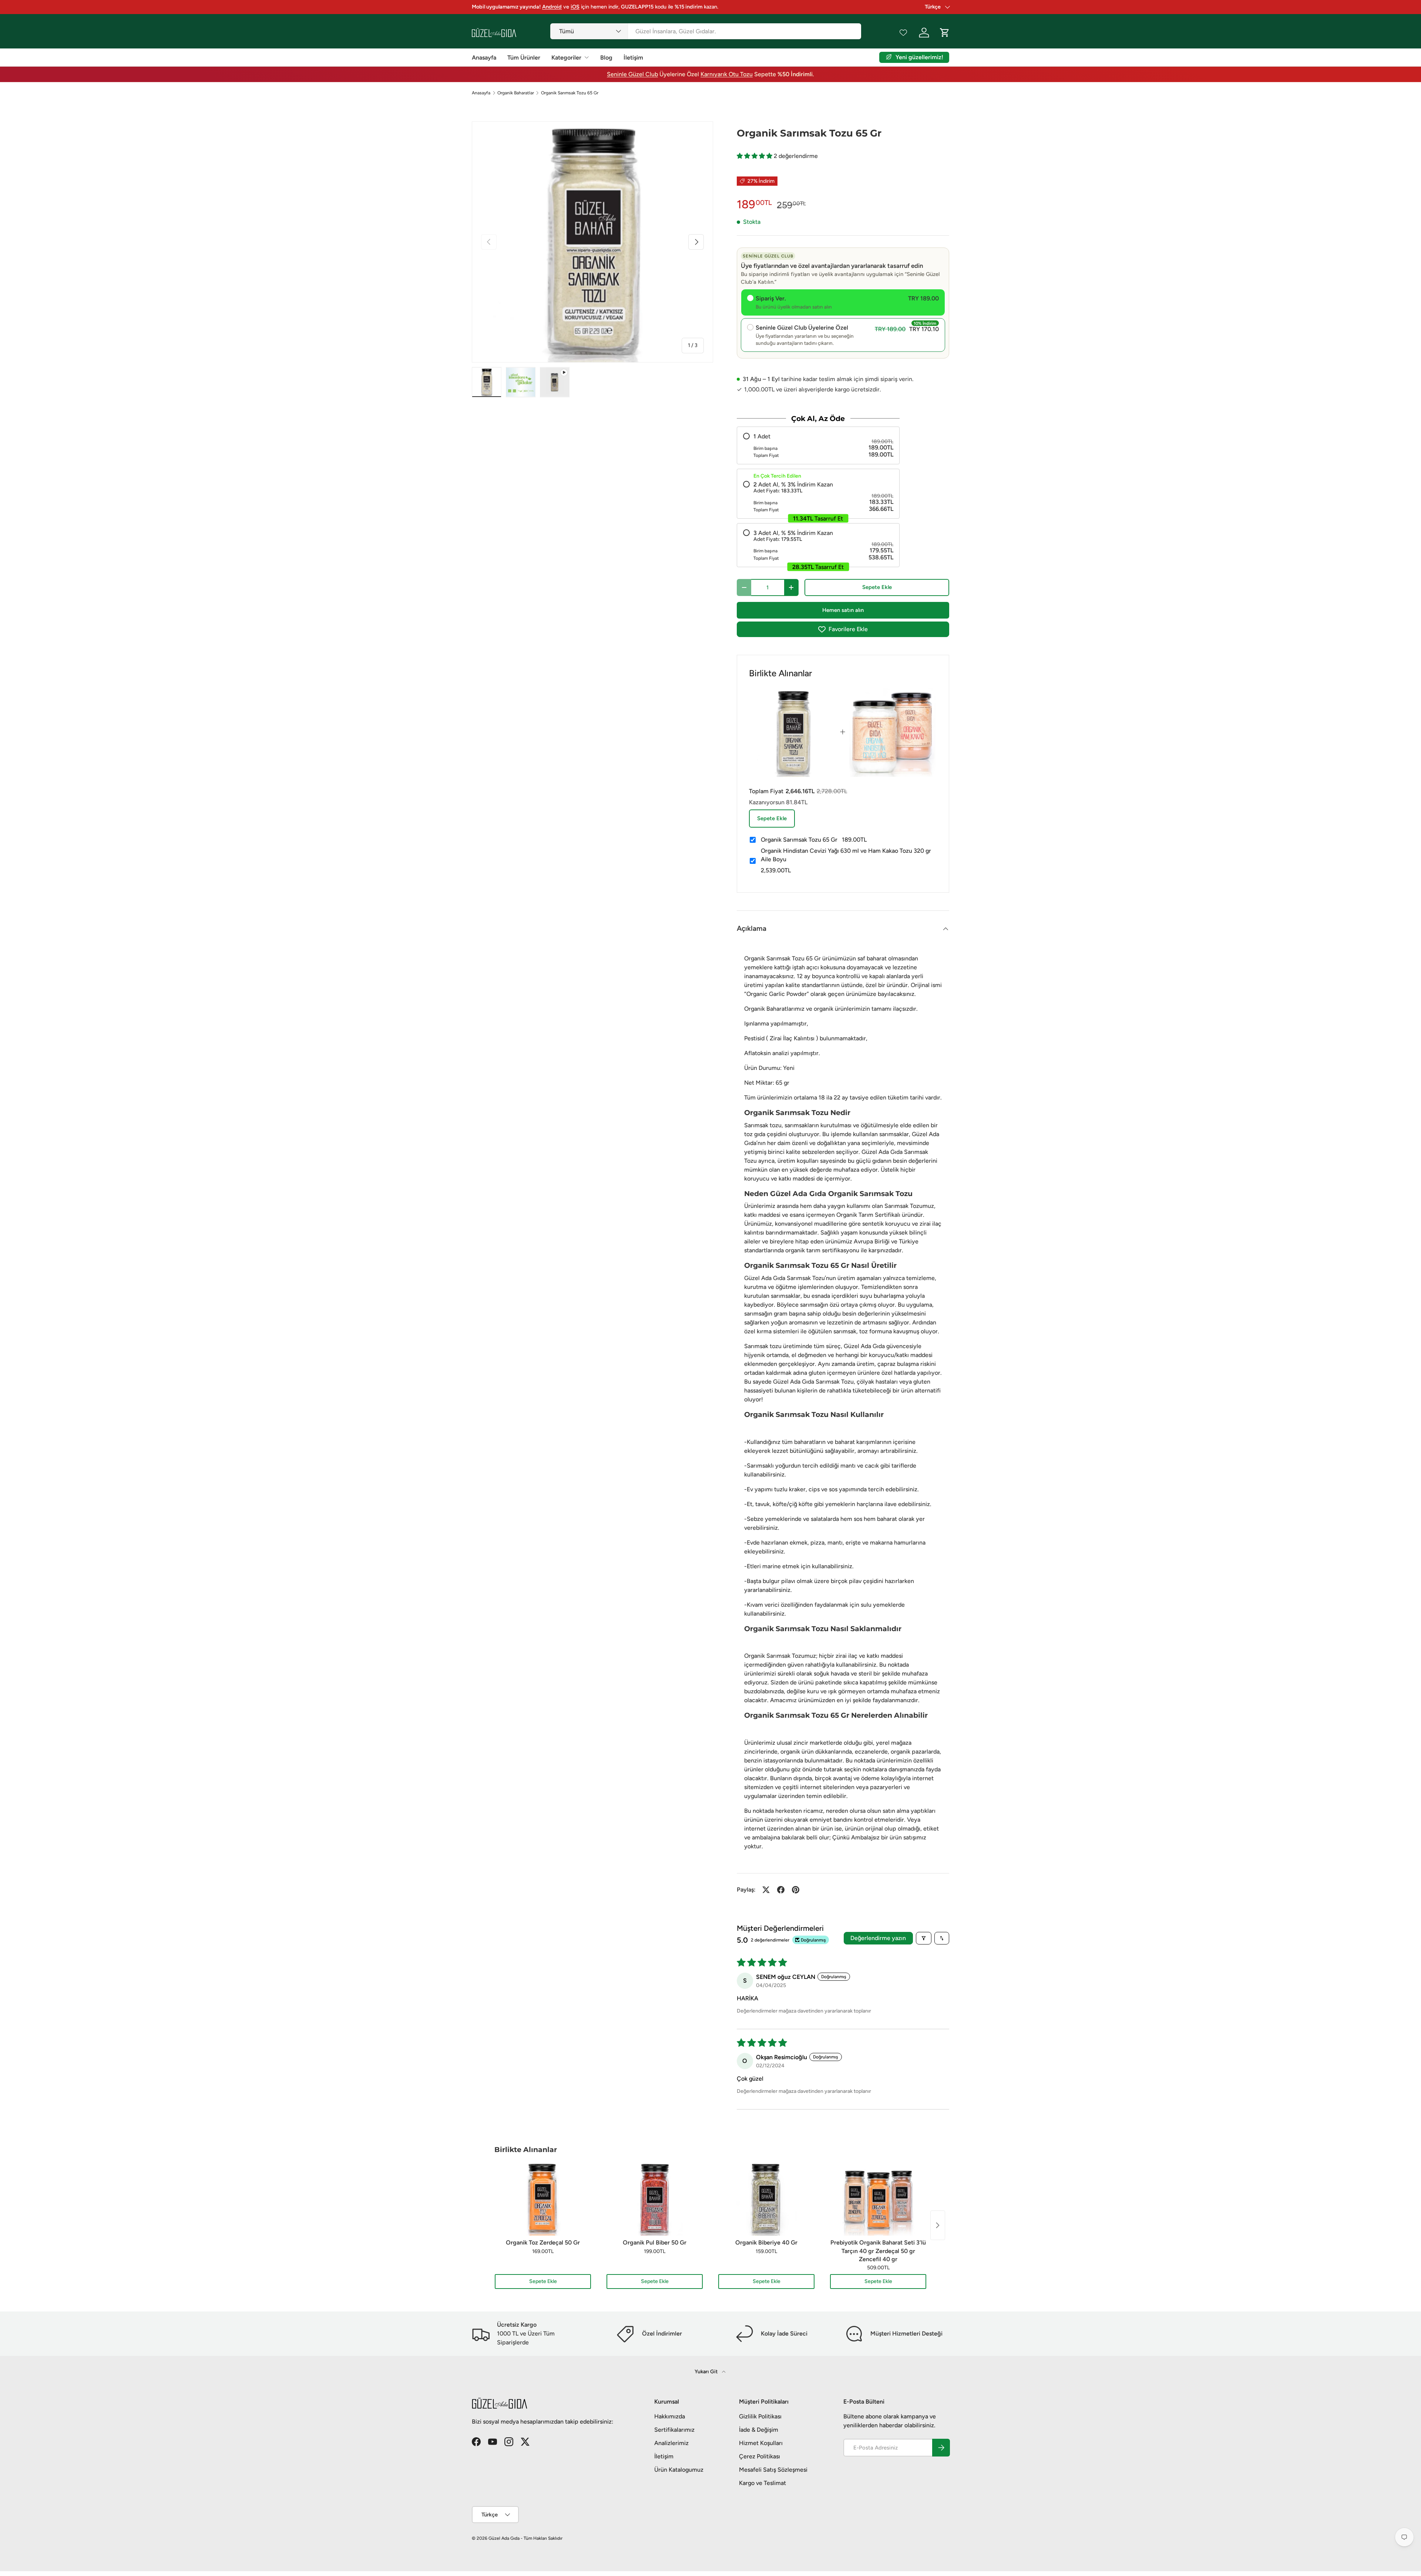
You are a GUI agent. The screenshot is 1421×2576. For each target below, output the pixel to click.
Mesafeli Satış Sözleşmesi (773, 2470)
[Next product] (938, 2225)
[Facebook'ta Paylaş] (781, 1890)
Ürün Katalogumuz (679, 2470)
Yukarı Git (707, 2372)
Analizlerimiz (671, 2443)
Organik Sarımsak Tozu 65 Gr (570, 93)
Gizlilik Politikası (760, 2416)
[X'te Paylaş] (766, 1890)
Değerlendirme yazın (878, 1938)
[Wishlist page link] (903, 33)
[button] (755, 156)
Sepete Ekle (877, 587)
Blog (606, 58)
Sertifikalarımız (674, 2430)
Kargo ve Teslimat (762, 2483)
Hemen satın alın (843, 610)
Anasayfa (484, 58)
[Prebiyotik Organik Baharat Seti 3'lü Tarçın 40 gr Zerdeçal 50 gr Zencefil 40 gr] (878, 2199)
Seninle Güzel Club (632, 74)
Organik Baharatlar (516, 93)
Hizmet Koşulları (761, 2443)
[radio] (818, 445)
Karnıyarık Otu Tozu (727, 74)
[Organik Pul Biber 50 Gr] (655, 2199)
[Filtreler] (924, 1938)
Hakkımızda (670, 2416)
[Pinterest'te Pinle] (796, 1890)
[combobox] (706, 31)
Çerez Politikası (760, 2456)
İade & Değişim (759, 2430)
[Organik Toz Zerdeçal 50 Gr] (543, 2199)
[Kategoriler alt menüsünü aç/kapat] (587, 57)
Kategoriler (566, 58)
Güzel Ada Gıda (504, 2538)
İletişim (633, 58)
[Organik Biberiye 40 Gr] (766, 2199)
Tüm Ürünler (524, 58)
